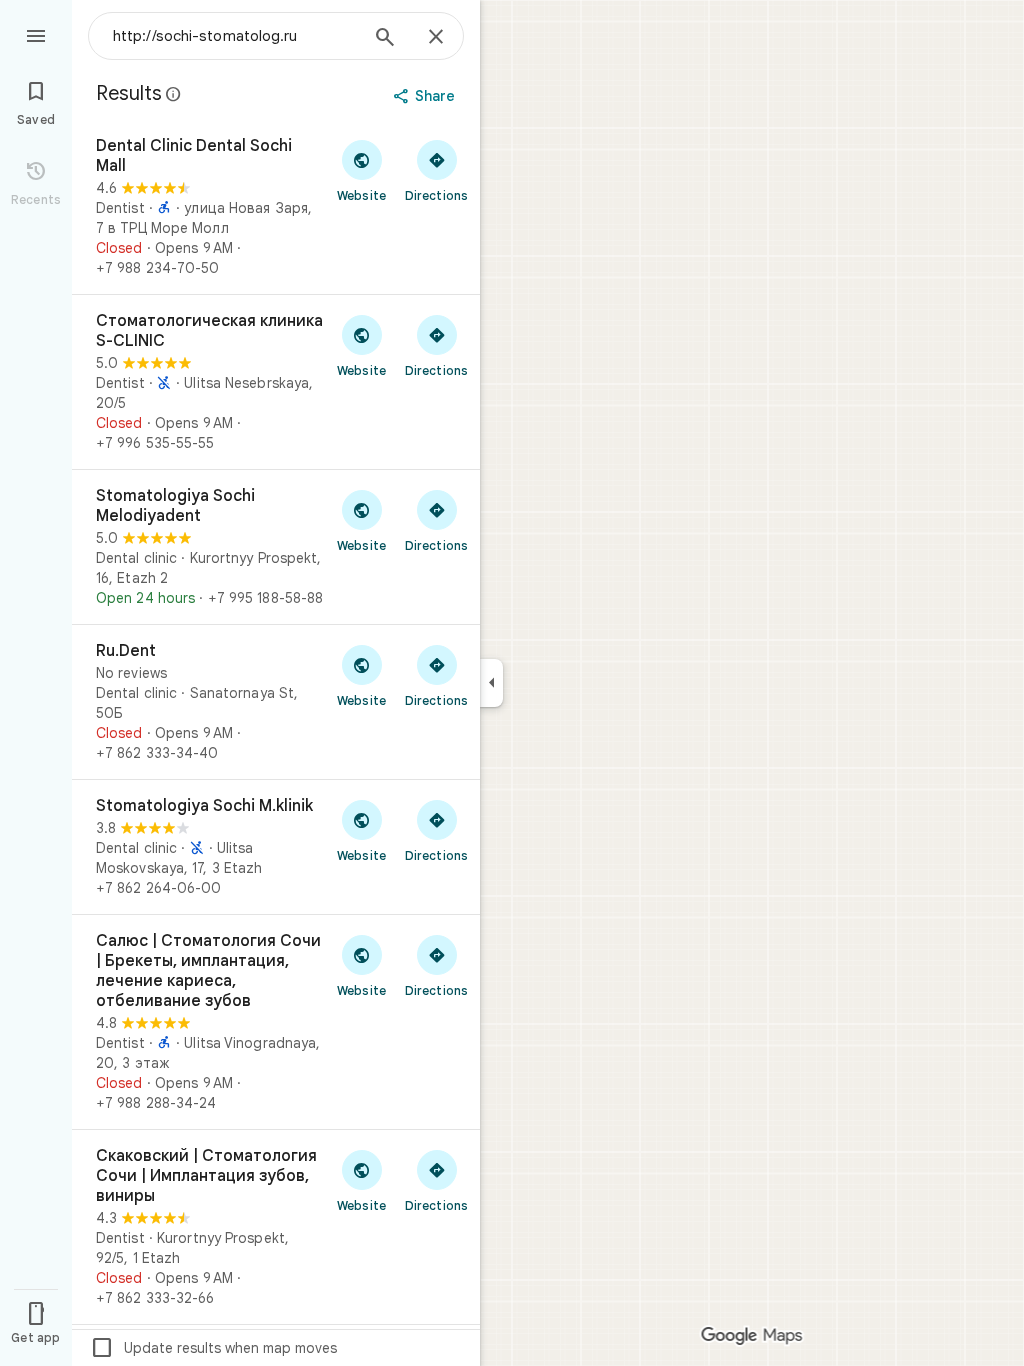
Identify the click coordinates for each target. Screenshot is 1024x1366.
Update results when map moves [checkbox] (213, 1348)
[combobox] (235, 36)
